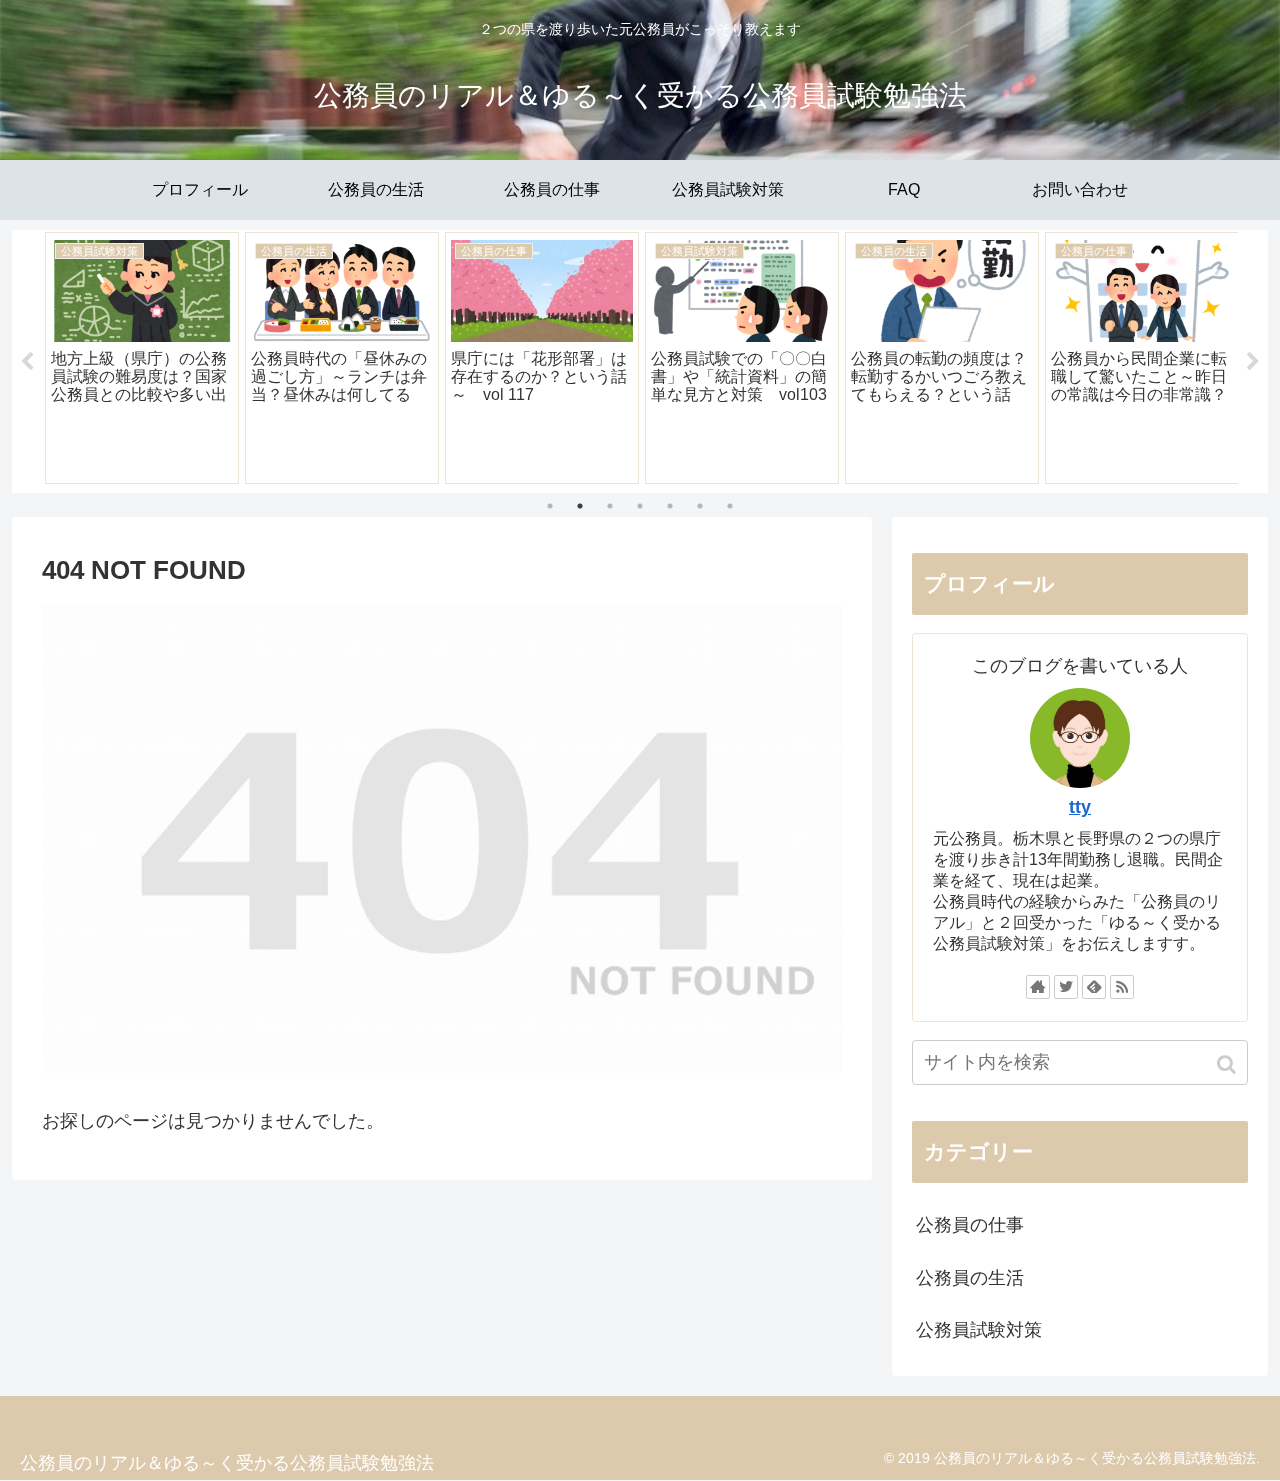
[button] (1228, 1064)
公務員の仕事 (970, 1225)
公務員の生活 (970, 1278)
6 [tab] (700, 506)
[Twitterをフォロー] (1066, 987)
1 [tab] (550, 506)
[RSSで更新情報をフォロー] (1122, 987)
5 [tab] (670, 506)
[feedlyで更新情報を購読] (1094, 987)
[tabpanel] (142, 358)
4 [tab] (640, 506)
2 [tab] (580, 506)
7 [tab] (730, 506)
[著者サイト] (1038, 987)
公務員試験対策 (979, 1330)
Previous (27, 362)
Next (1253, 362)
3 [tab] (610, 506)
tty (1080, 807)
